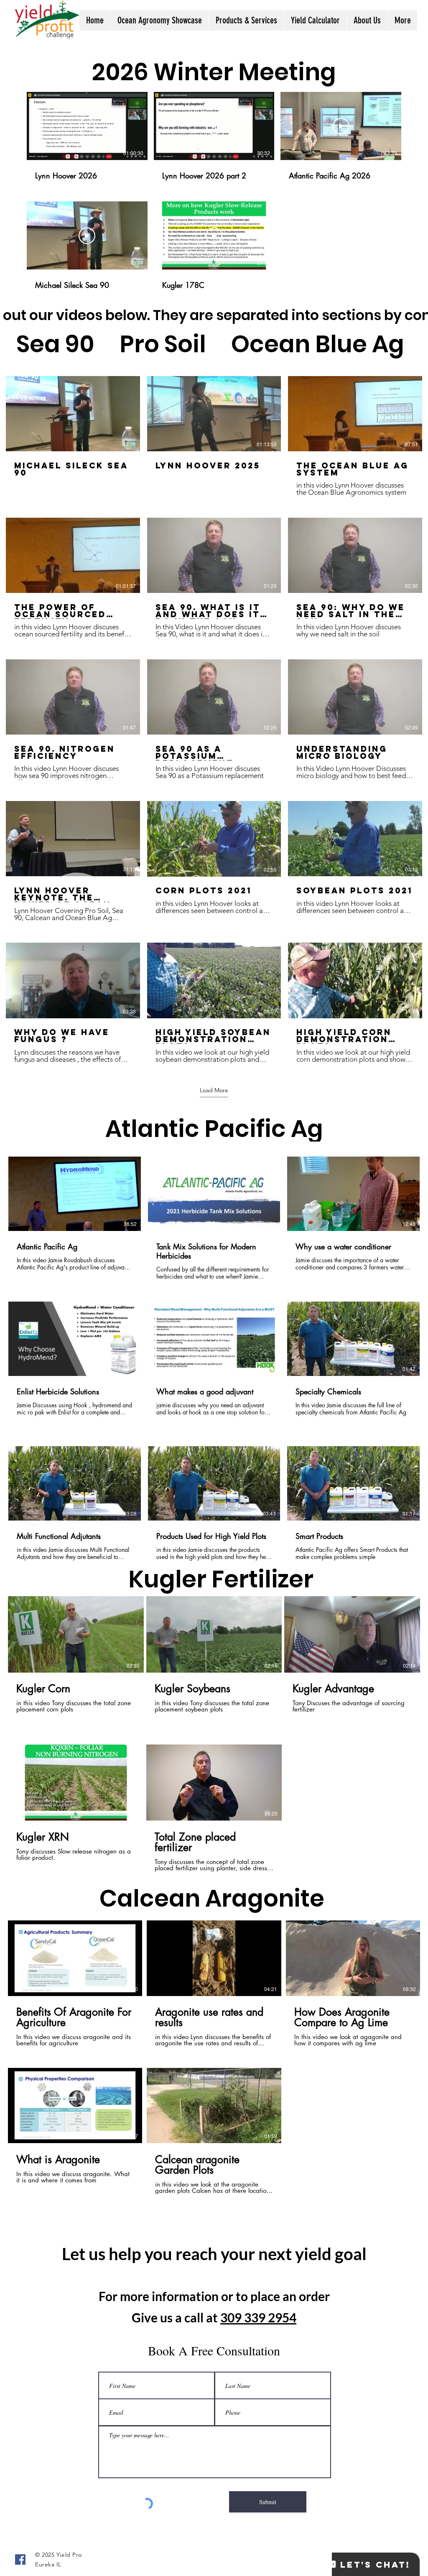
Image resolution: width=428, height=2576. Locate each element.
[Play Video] (87, 126)
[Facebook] (20, 2559)
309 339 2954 (258, 2317)
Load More (214, 1090)
